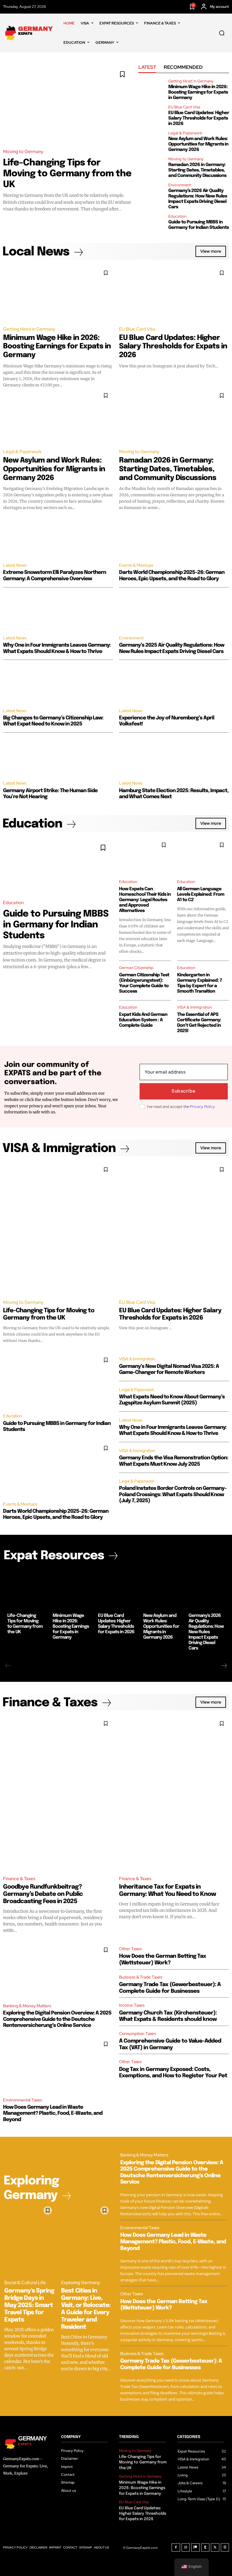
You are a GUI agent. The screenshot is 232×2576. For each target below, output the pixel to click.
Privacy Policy (202, 1107)
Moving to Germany (23, 152)
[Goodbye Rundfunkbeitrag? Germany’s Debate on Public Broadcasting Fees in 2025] (58, 1793)
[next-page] (224, 1666)
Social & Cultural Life (25, 2283)
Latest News (15, 565)
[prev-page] (8, 1666)
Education (177, 216)
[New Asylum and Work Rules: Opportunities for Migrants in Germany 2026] (151, 139)
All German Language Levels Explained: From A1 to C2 (201, 894)
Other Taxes (130, 1949)
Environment (180, 185)
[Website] (225, 2548)
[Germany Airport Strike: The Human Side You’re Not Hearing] (58, 757)
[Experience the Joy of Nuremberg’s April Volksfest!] (174, 684)
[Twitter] (215, 2548)
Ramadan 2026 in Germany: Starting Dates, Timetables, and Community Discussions (197, 170)
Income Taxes (132, 2005)
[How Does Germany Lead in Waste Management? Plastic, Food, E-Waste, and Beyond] (58, 2064)
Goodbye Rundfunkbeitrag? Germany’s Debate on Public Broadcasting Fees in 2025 (43, 1894)
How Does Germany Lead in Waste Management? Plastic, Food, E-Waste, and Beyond (53, 2114)
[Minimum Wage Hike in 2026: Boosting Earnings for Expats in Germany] (151, 87)
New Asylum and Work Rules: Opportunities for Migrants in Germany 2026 (198, 144)
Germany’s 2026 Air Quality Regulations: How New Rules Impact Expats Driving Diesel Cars (206, 1632)
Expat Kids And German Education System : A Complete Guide (143, 1020)
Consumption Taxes (137, 2034)
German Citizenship (136, 968)
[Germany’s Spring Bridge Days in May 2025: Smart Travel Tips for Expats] (30, 2239)
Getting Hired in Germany (191, 81)
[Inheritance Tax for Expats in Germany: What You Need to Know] (174, 1793)
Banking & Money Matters (27, 2006)
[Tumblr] (205, 2548)
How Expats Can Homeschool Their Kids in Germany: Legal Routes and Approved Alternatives (145, 900)
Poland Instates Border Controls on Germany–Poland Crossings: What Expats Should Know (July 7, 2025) (173, 1495)
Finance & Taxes (19, 1879)
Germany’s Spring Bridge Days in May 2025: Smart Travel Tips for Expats (29, 2305)
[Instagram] (186, 2548)
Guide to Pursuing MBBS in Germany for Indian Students (56, 925)
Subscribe (184, 1091)
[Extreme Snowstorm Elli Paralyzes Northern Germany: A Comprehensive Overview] (58, 539)
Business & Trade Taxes (141, 1977)
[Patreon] (195, 2548)
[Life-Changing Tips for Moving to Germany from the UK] (68, 103)
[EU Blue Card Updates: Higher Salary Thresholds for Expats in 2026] (151, 113)
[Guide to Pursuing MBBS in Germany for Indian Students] (151, 222)
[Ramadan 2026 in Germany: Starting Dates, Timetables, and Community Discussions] (151, 165)
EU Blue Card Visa (184, 107)
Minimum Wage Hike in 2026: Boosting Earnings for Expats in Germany (198, 92)
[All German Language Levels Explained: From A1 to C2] (203, 856)
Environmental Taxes (23, 2100)
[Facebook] (176, 2548)
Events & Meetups (136, 565)
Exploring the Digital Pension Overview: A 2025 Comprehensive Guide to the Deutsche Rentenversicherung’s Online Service (57, 2019)
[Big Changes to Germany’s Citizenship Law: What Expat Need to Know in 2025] (58, 684)
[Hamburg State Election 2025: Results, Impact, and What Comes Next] (174, 757)
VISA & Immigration (194, 1007)
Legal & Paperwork (185, 133)
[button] (222, 33)
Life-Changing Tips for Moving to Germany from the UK (67, 174)
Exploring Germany (81, 2283)
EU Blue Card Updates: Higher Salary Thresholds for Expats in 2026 (199, 118)
